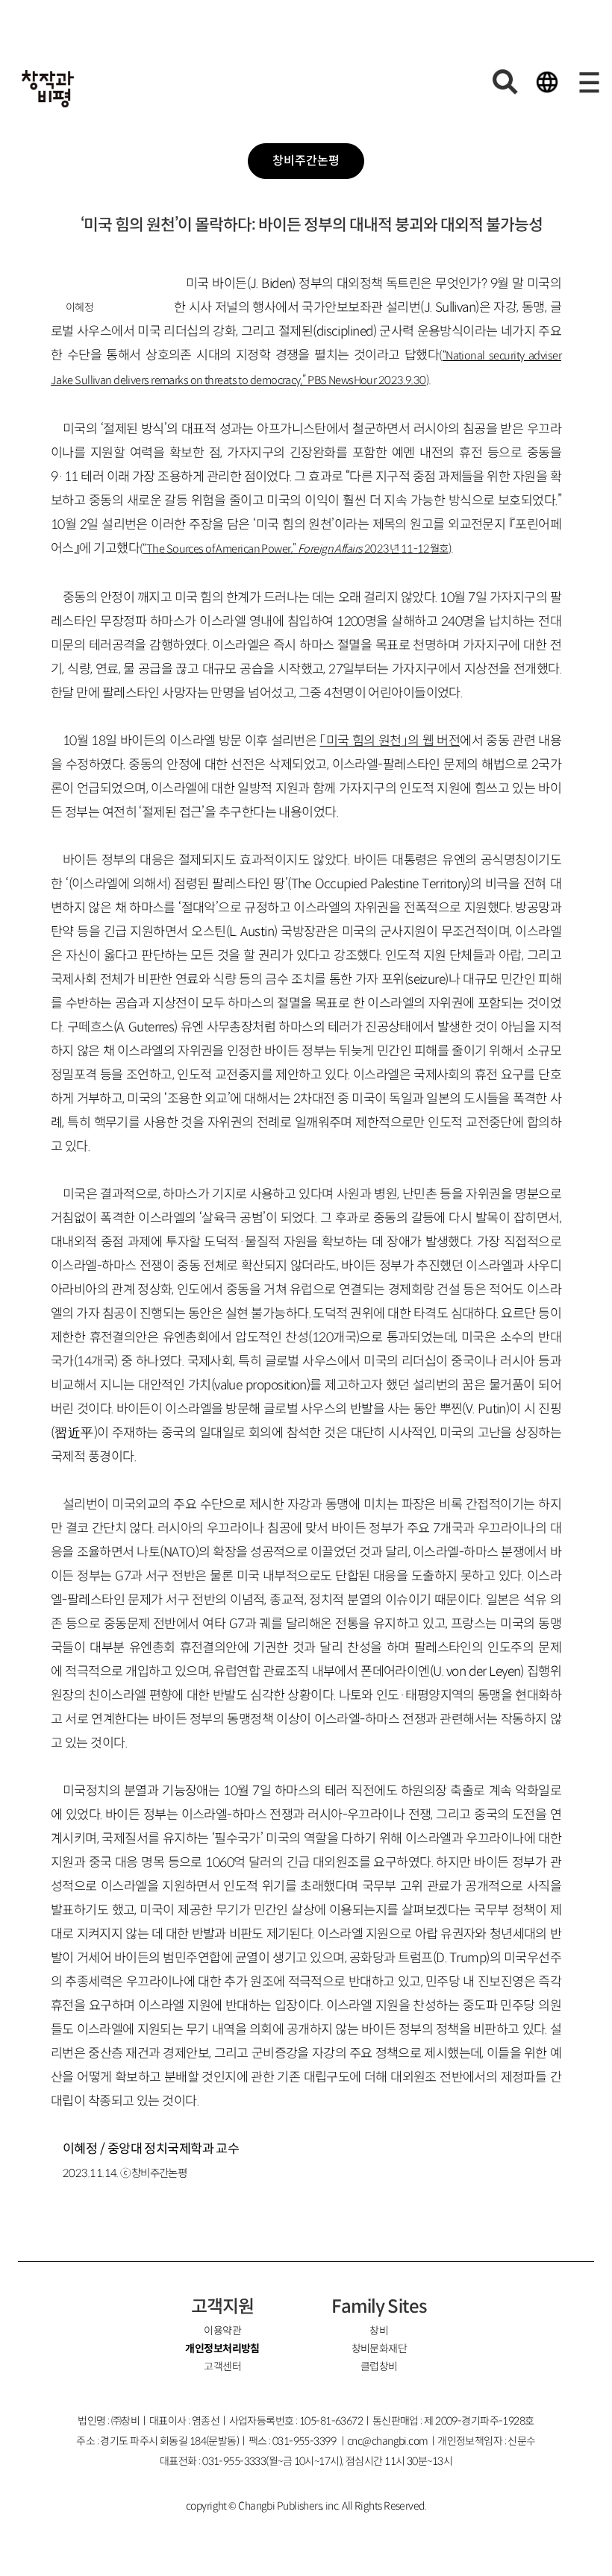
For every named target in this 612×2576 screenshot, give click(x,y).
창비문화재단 (380, 2349)
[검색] (505, 82)
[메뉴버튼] (589, 82)
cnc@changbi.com (388, 2441)
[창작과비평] (48, 89)
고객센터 (222, 2366)
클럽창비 (379, 2366)
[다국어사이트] (547, 82)
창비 (379, 2331)
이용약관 (222, 2331)
